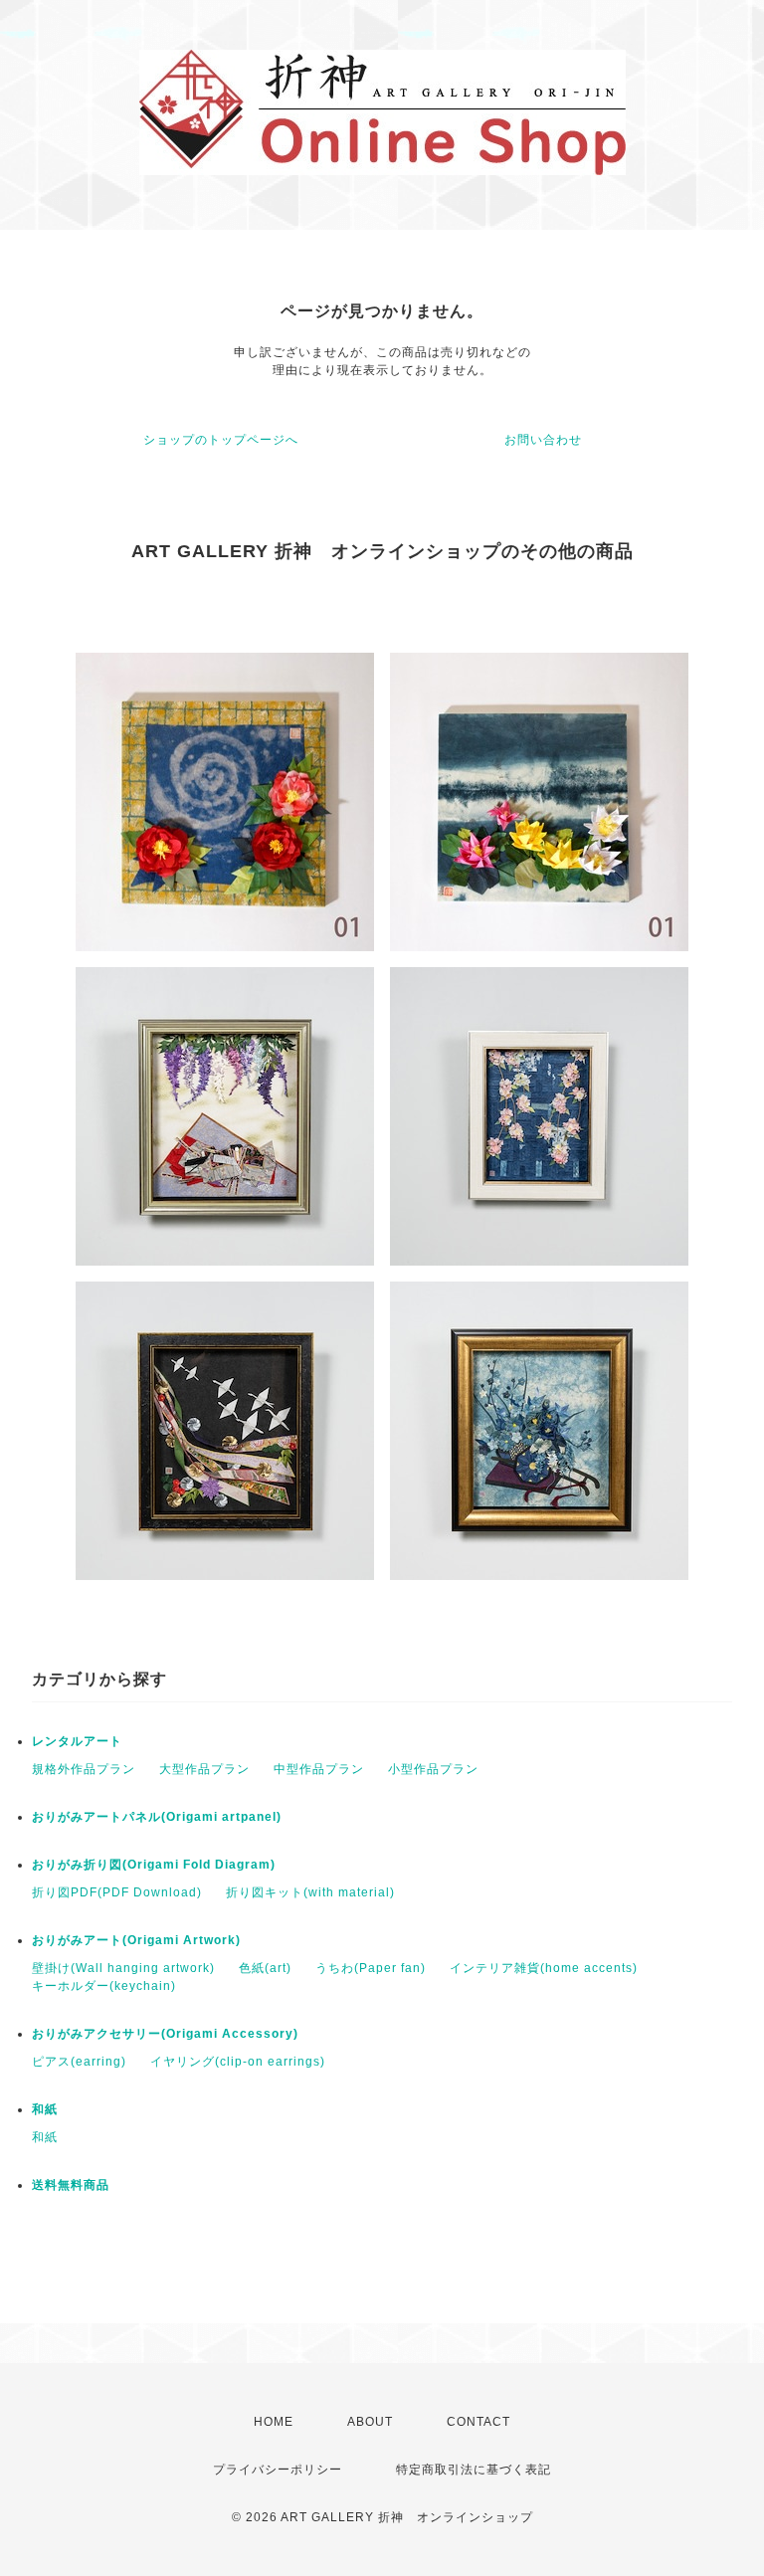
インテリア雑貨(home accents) (544, 1968)
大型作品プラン (204, 1769)
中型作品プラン (319, 1769)
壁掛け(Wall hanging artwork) (123, 1968)
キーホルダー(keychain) (104, 1986)
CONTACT (478, 2422)
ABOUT (370, 2422)
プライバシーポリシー (278, 2470)
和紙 (45, 2109)
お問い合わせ (543, 440)
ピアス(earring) (79, 2062)
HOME (274, 2422)
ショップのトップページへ (221, 440)
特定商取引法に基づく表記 (474, 2470)
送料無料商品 (71, 2185)
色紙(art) (265, 1968)
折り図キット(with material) (310, 1892)
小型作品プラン (433, 1769)
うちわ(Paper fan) (371, 1968)
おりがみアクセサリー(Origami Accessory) (165, 2034)
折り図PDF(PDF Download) (117, 1892)
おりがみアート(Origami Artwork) (136, 1940)
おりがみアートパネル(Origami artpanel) (157, 1817)
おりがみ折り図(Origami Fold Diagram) (154, 1865)
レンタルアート (77, 1741)
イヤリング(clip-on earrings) (238, 2062)
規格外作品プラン (84, 1769)
